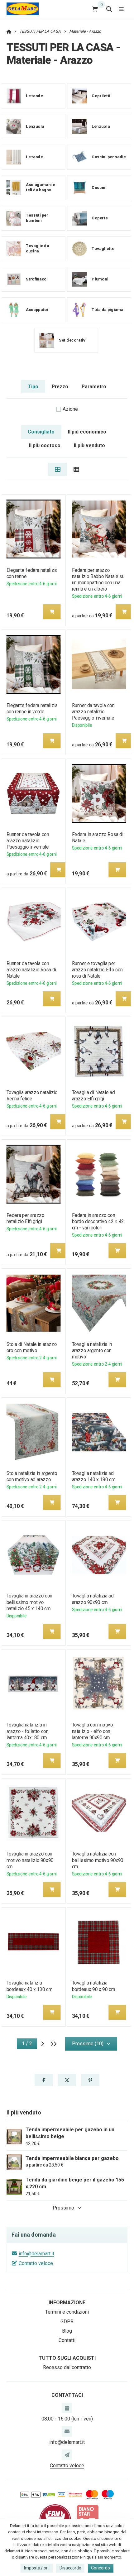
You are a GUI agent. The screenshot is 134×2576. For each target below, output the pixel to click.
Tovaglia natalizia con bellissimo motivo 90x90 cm (98, 1860)
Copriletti (101, 96)
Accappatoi (37, 310)
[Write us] (67, 2455)
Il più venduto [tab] (89, 445)
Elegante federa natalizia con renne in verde (32, 709)
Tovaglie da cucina (37, 249)
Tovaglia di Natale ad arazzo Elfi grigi (93, 1096)
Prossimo (63, 2208)
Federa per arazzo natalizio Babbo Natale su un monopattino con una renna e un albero (98, 579)
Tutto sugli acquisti (67, 2358)
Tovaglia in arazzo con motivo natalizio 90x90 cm (30, 1860)
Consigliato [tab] (41, 432)
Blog (67, 2331)
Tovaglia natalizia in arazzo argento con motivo (92, 1350)
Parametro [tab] (94, 387)
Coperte (100, 218)
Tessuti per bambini (37, 218)
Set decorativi (73, 340)
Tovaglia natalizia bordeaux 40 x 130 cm (29, 1986)
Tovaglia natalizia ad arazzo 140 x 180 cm (94, 1476)
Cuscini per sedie (109, 157)
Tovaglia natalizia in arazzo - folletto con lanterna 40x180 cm (27, 1731)
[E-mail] (67, 2431)
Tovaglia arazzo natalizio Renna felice (32, 1096)
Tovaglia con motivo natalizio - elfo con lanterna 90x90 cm (93, 1731)
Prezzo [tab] (60, 387)
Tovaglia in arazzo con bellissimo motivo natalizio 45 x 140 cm (29, 1602)
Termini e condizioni (67, 2312)
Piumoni (100, 279)
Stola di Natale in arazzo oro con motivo (31, 1347)
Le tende (34, 96)
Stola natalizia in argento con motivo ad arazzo (31, 1476)
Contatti (67, 2340)
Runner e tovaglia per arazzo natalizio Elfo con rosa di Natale (97, 970)
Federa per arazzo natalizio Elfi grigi (25, 1218)
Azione (70, 409)
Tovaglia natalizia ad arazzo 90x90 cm (93, 1599)
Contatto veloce (36, 2263)
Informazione (67, 2303)
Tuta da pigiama (108, 310)
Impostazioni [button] (37, 2568)
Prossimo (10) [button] (88, 2044)
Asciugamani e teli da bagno (40, 188)
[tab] (57, 469)
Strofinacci (37, 279)
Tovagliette (103, 249)
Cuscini (99, 187)
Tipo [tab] (33, 387)
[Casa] (23, 9)
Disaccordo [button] (70, 2568)
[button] (52, 612)
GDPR (67, 2322)
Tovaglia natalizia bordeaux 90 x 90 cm (94, 1986)
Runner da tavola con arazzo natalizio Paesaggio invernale (93, 712)
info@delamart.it (36, 2254)
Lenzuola (35, 126)
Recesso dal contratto (67, 2367)
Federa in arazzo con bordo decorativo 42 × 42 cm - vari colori (98, 1221)
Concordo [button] (100, 2568)
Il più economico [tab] (87, 432)
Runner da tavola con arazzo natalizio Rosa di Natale (31, 970)
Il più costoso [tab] (45, 445)
